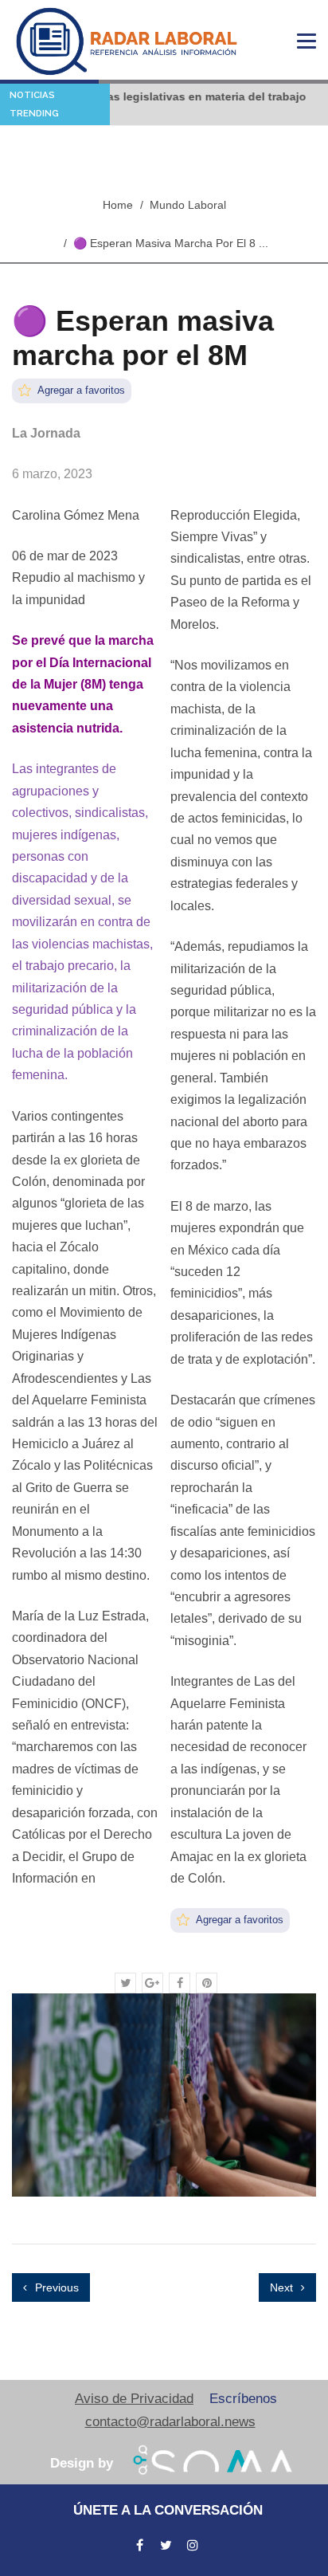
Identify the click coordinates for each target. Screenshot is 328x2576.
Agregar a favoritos (80, 390)
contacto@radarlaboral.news (170, 2422)
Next (283, 2287)
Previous (55, 2287)
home (118, 205)
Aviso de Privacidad (134, 2399)
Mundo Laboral (188, 205)
